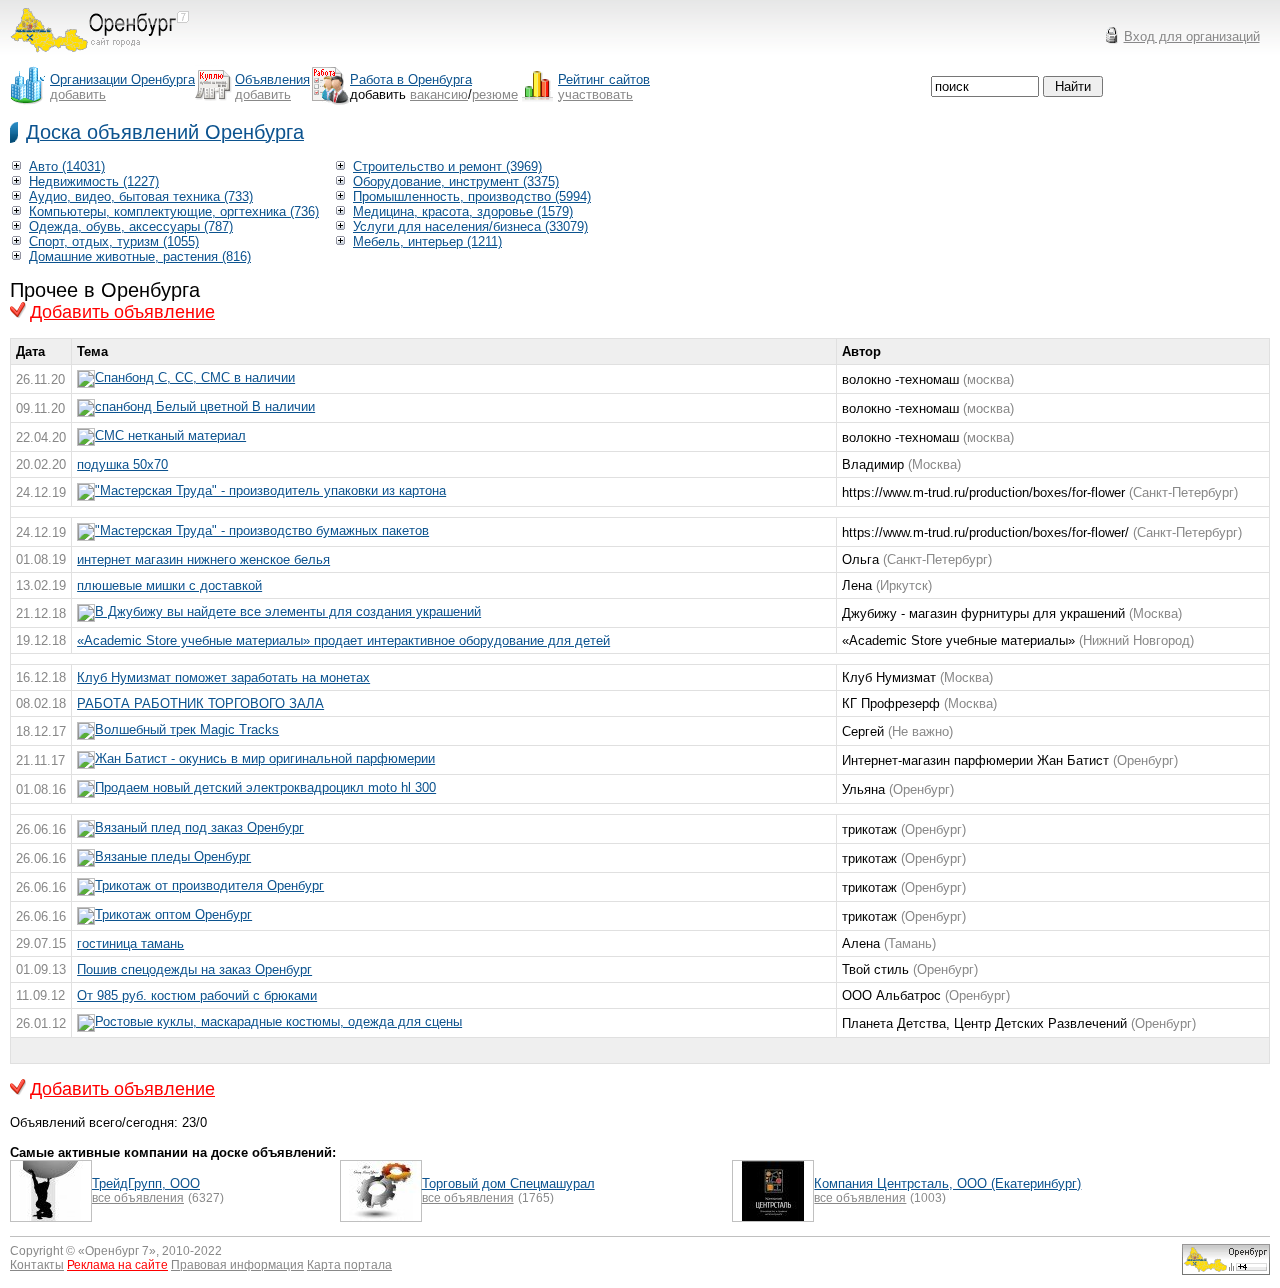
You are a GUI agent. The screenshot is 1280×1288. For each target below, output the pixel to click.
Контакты (37, 1265)
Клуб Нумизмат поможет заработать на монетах (223, 677)
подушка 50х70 (122, 464)
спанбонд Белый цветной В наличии (205, 406)
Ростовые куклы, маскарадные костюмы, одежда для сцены (278, 1021)
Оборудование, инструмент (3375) (456, 181)
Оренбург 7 (117, 1251)
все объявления (138, 1198)
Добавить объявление (122, 312)
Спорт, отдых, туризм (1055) (114, 241)
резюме (495, 94)
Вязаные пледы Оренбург (173, 856)
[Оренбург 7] (100, 57)
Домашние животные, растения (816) (140, 256)
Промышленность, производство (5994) (472, 196)
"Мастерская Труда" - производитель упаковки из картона (270, 490)
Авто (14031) (67, 166)
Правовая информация (237, 1265)
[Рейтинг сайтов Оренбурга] (1226, 1270)
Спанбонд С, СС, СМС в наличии (195, 377)
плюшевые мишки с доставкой (169, 585)
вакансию (439, 94)
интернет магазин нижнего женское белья (203, 559)
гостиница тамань (130, 943)
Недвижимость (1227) (94, 181)
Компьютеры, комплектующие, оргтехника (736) (174, 211)
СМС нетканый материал (170, 435)
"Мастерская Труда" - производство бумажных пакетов (262, 530)
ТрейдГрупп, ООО (146, 1183)
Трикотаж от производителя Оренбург (209, 885)
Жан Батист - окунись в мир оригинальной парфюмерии (265, 758)
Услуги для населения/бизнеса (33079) (470, 226)
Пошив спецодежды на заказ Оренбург (194, 969)
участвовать (595, 94)
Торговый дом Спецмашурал (508, 1183)
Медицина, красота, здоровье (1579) (463, 211)
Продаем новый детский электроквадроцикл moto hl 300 (265, 787)
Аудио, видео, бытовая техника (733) (141, 196)
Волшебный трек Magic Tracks (187, 729)
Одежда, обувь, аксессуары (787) (131, 226)
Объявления (272, 79)
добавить (78, 94)
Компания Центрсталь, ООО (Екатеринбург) (947, 1183)
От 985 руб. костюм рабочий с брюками (197, 995)
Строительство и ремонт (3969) (447, 166)
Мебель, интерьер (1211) (427, 241)
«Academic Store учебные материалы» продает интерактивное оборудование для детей (343, 640)
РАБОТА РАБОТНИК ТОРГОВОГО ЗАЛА (200, 703)
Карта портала (349, 1265)
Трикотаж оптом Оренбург (173, 914)
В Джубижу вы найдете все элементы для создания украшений (288, 611)
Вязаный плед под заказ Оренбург (199, 827)
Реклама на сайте (117, 1265)
